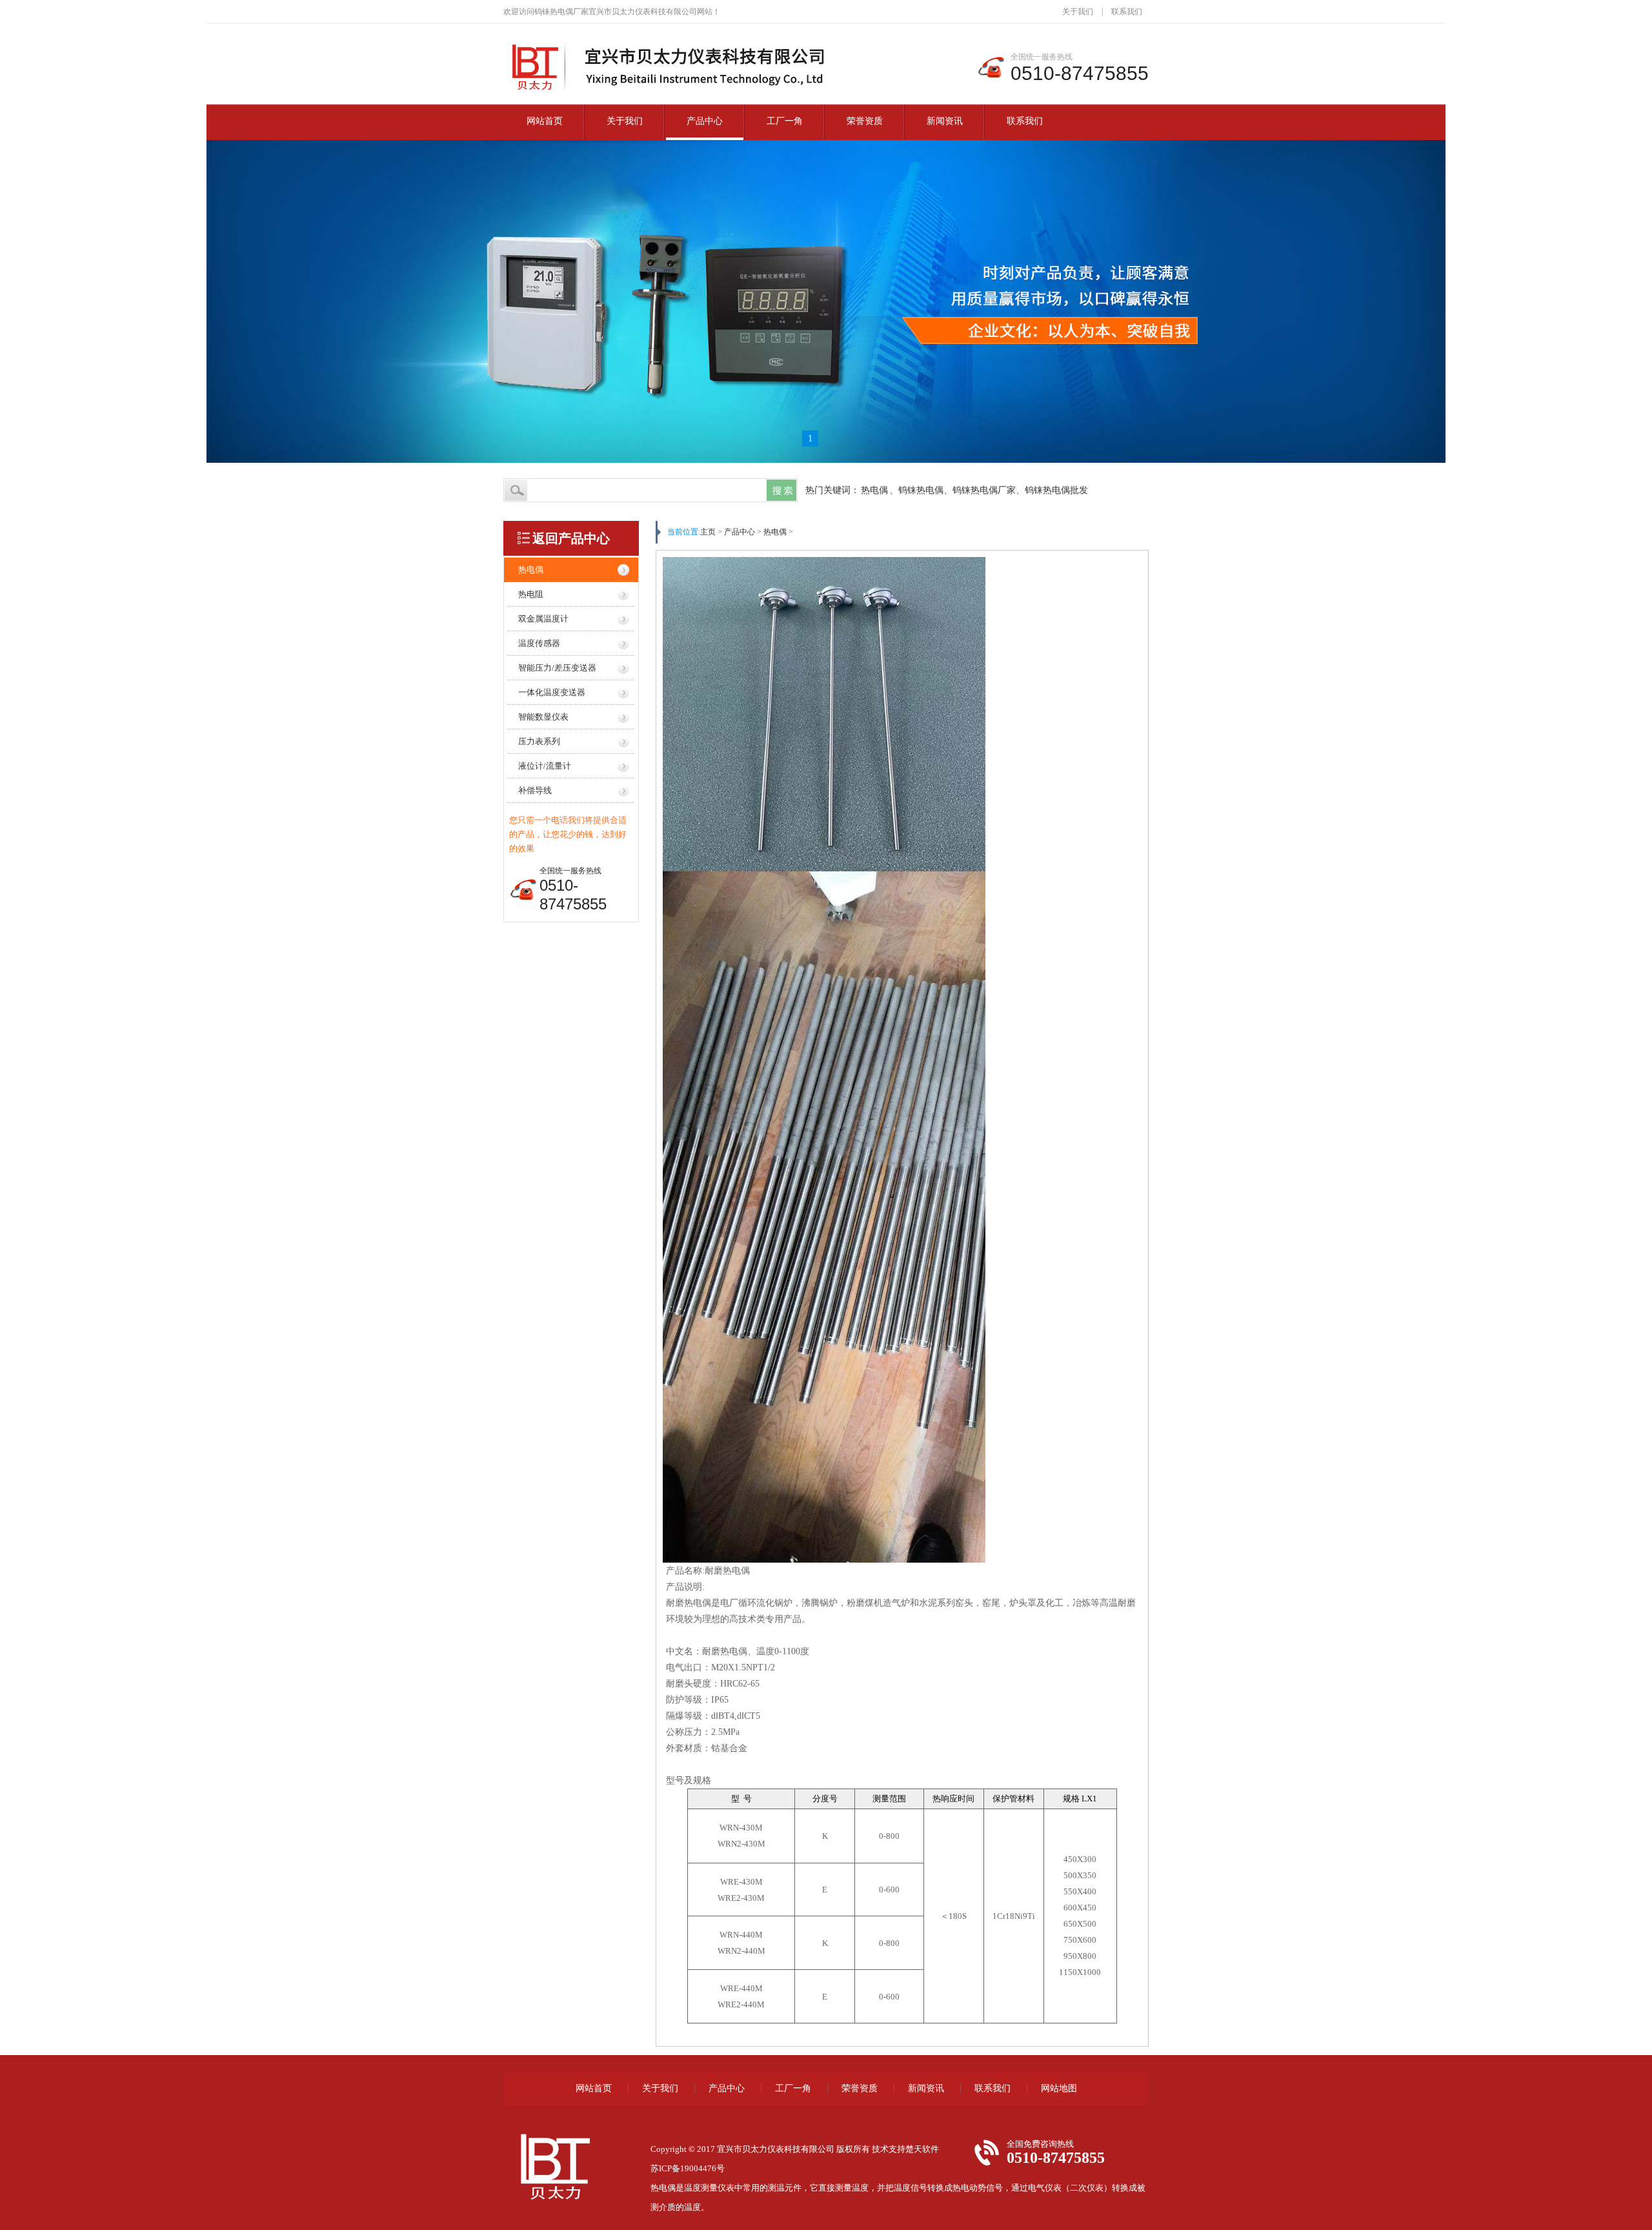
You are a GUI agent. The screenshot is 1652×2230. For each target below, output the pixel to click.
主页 (708, 532)
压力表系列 (539, 741)
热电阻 (531, 594)
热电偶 (874, 490)
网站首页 (545, 121)
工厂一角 (785, 121)
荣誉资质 (865, 121)
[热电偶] (677, 92)
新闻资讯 (945, 121)
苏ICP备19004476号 (688, 2168)
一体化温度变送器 (552, 692)
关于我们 (1078, 12)
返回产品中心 (571, 538)
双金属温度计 (543, 619)
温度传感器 (539, 643)
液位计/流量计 (545, 766)
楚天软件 (922, 2149)
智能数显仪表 (543, 717)
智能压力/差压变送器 (557, 668)
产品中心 (705, 121)
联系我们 (1127, 12)
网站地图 (1059, 2088)
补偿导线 (535, 790)
